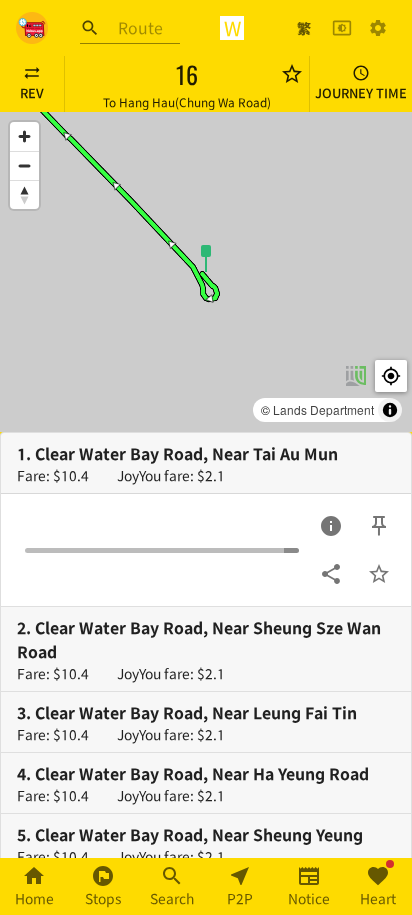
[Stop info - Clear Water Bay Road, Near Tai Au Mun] (331, 526)
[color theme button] (342, 28)
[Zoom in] (24, 136)
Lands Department (323, 409)
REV (32, 92)
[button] (206, 257)
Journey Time (361, 92)
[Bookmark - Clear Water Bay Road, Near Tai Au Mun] (379, 574)
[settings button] (378, 28)
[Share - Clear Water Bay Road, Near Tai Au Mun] (331, 574)
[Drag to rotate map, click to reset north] (24, 194)
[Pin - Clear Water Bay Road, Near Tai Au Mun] (379, 526)
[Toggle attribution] (390, 410)
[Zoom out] (24, 165)
